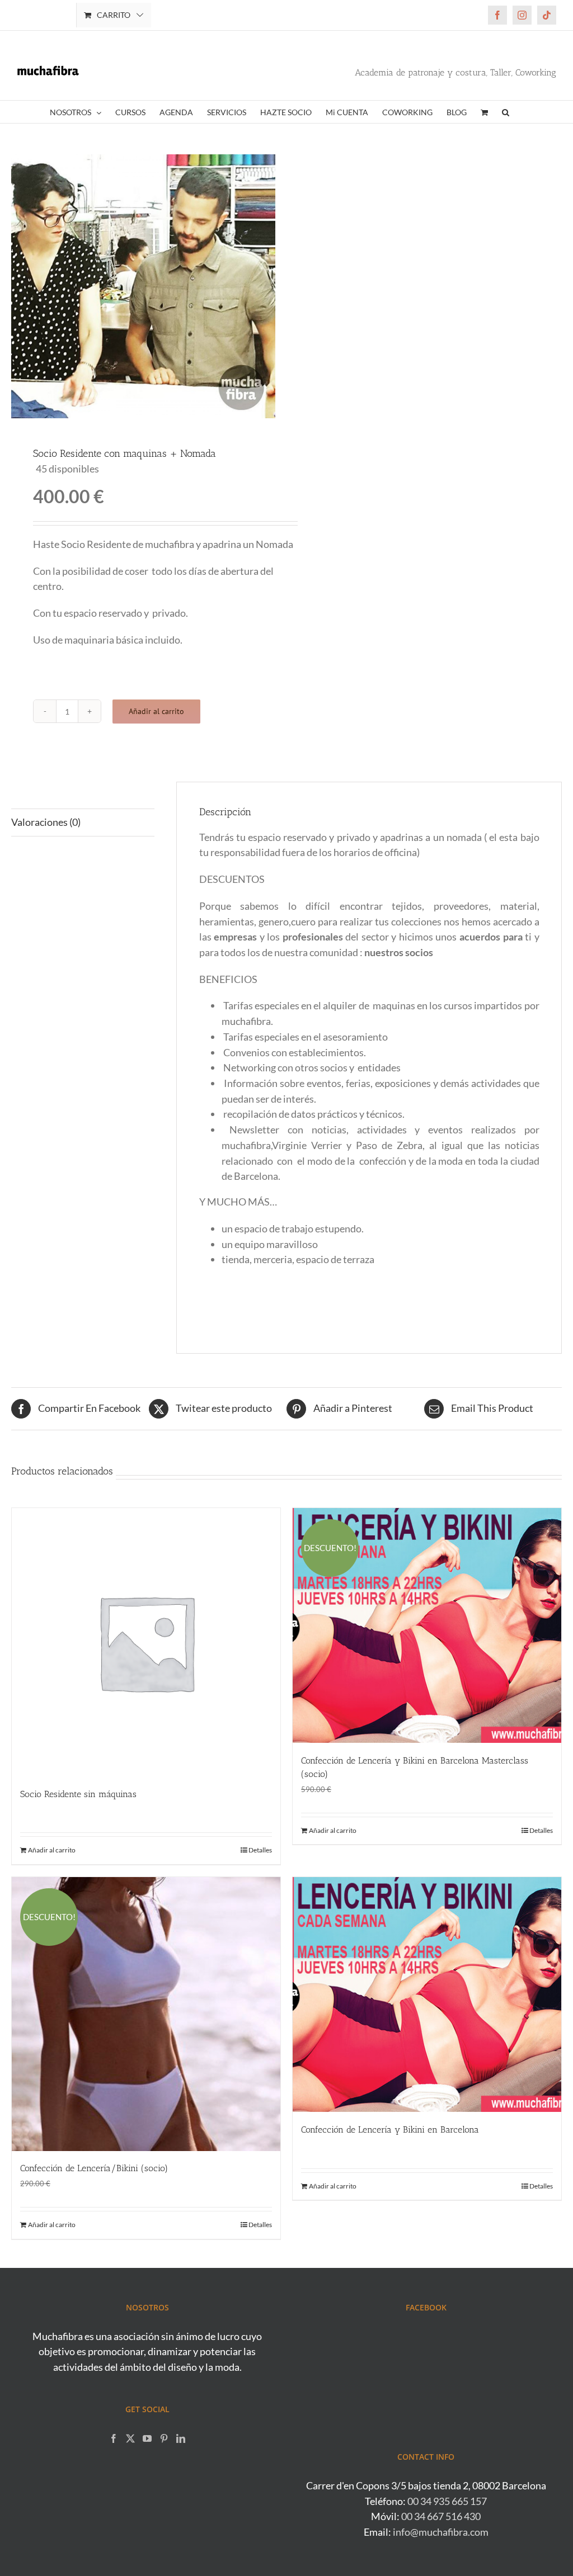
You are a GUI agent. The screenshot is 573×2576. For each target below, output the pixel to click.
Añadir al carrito (156, 711)
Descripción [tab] (37, 795)
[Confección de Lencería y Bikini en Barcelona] (427, 1994)
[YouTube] (147, 2438)
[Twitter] (130, 2438)
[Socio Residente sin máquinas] (146, 1642)
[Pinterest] (164, 2438)
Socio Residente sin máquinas (78, 1794)
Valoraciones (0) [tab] (46, 822)
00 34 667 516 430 (441, 2516)
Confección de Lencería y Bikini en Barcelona (390, 2130)
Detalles (260, 1850)
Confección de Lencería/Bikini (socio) (94, 2168)
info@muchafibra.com (441, 2532)
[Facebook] (114, 2438)
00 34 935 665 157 (447, 2501)
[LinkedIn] (181, 2438)
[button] (506, 112)
